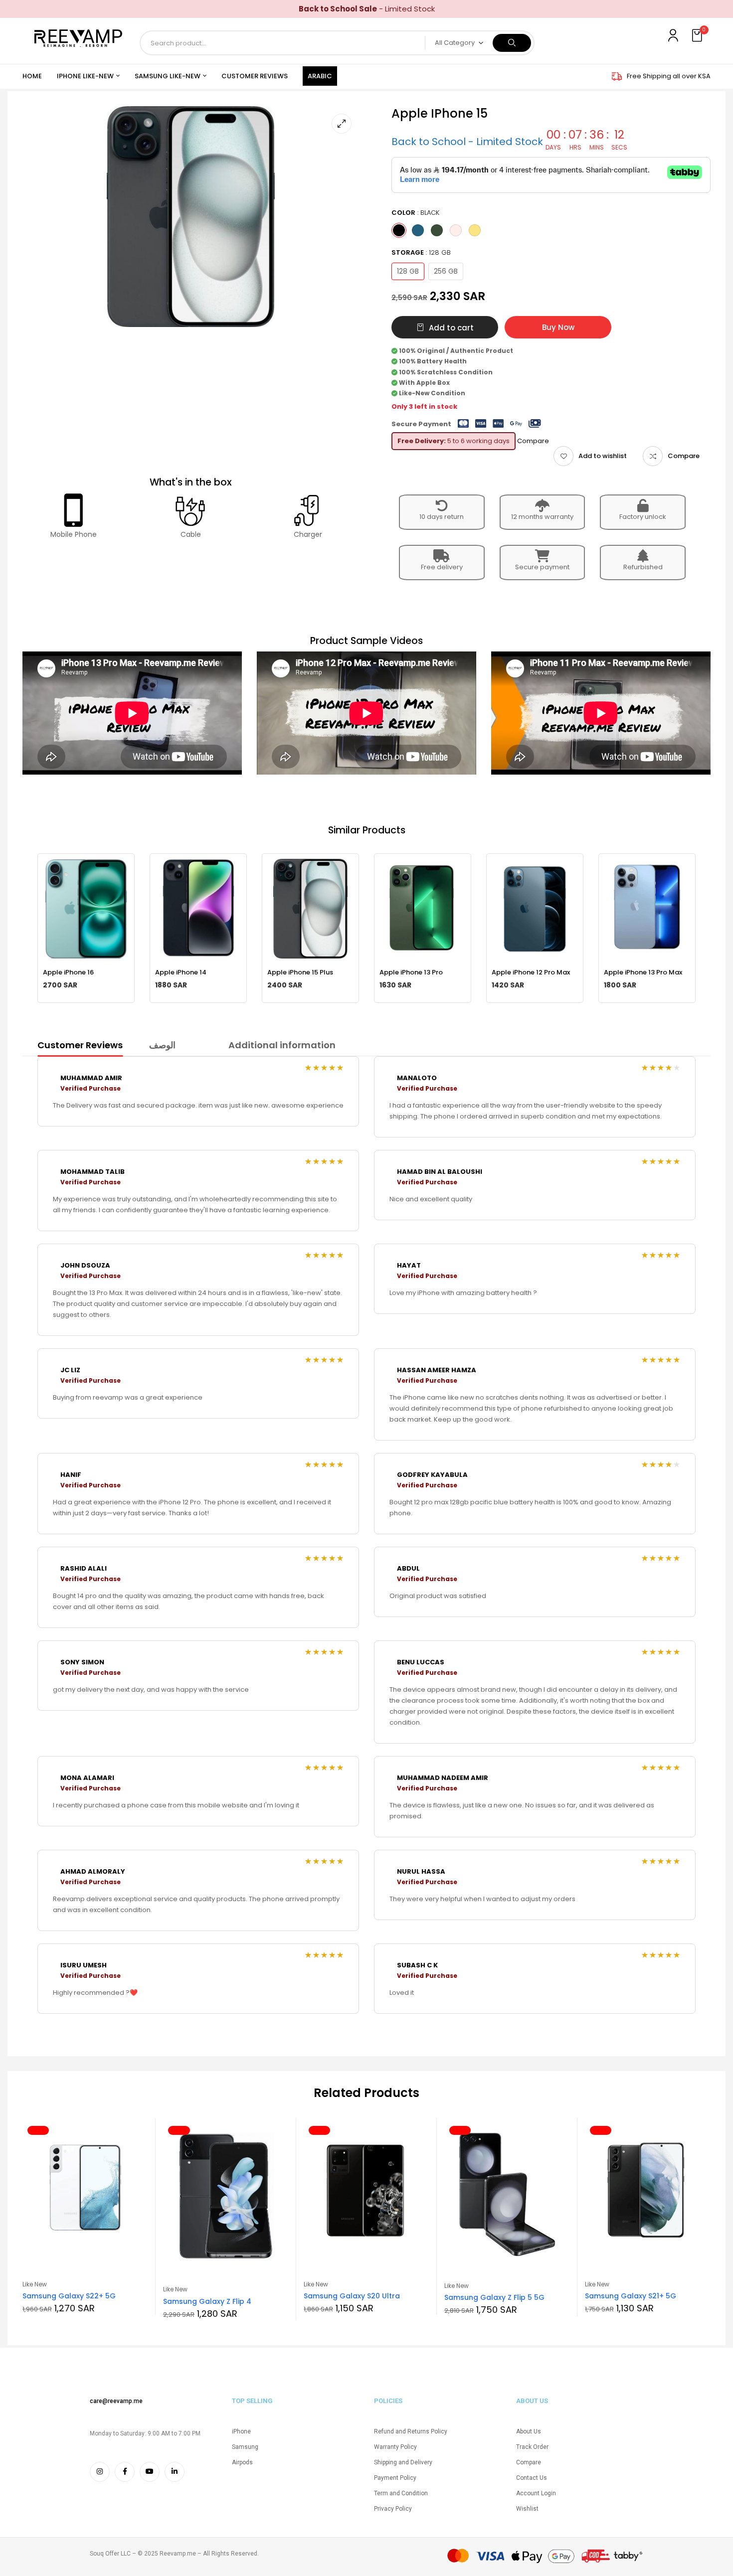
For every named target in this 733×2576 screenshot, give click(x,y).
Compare (684, 456)
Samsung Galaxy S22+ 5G (69, 2296)
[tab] (80, 1047)
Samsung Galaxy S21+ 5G (631, 2296)
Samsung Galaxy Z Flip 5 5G (494, 2297)
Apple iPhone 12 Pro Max (531, 972)
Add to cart (451, 328)
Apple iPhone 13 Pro (411, 972)
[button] (698, 36)
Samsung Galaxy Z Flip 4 (207, 2301)
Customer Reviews (80, 1045)
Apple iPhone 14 (181, 972)
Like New (35, 2284)
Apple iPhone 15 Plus (300, 972)
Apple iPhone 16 (68, 972)
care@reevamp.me (116, 2401)
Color (415, 213)
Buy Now (558, 327)
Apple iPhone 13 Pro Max (643, 972)
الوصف (162, 1045)
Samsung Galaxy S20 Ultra (352, 2296)
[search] (512, 43)
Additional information (282, 1045)
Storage (421, 252)
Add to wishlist (603, 456)
